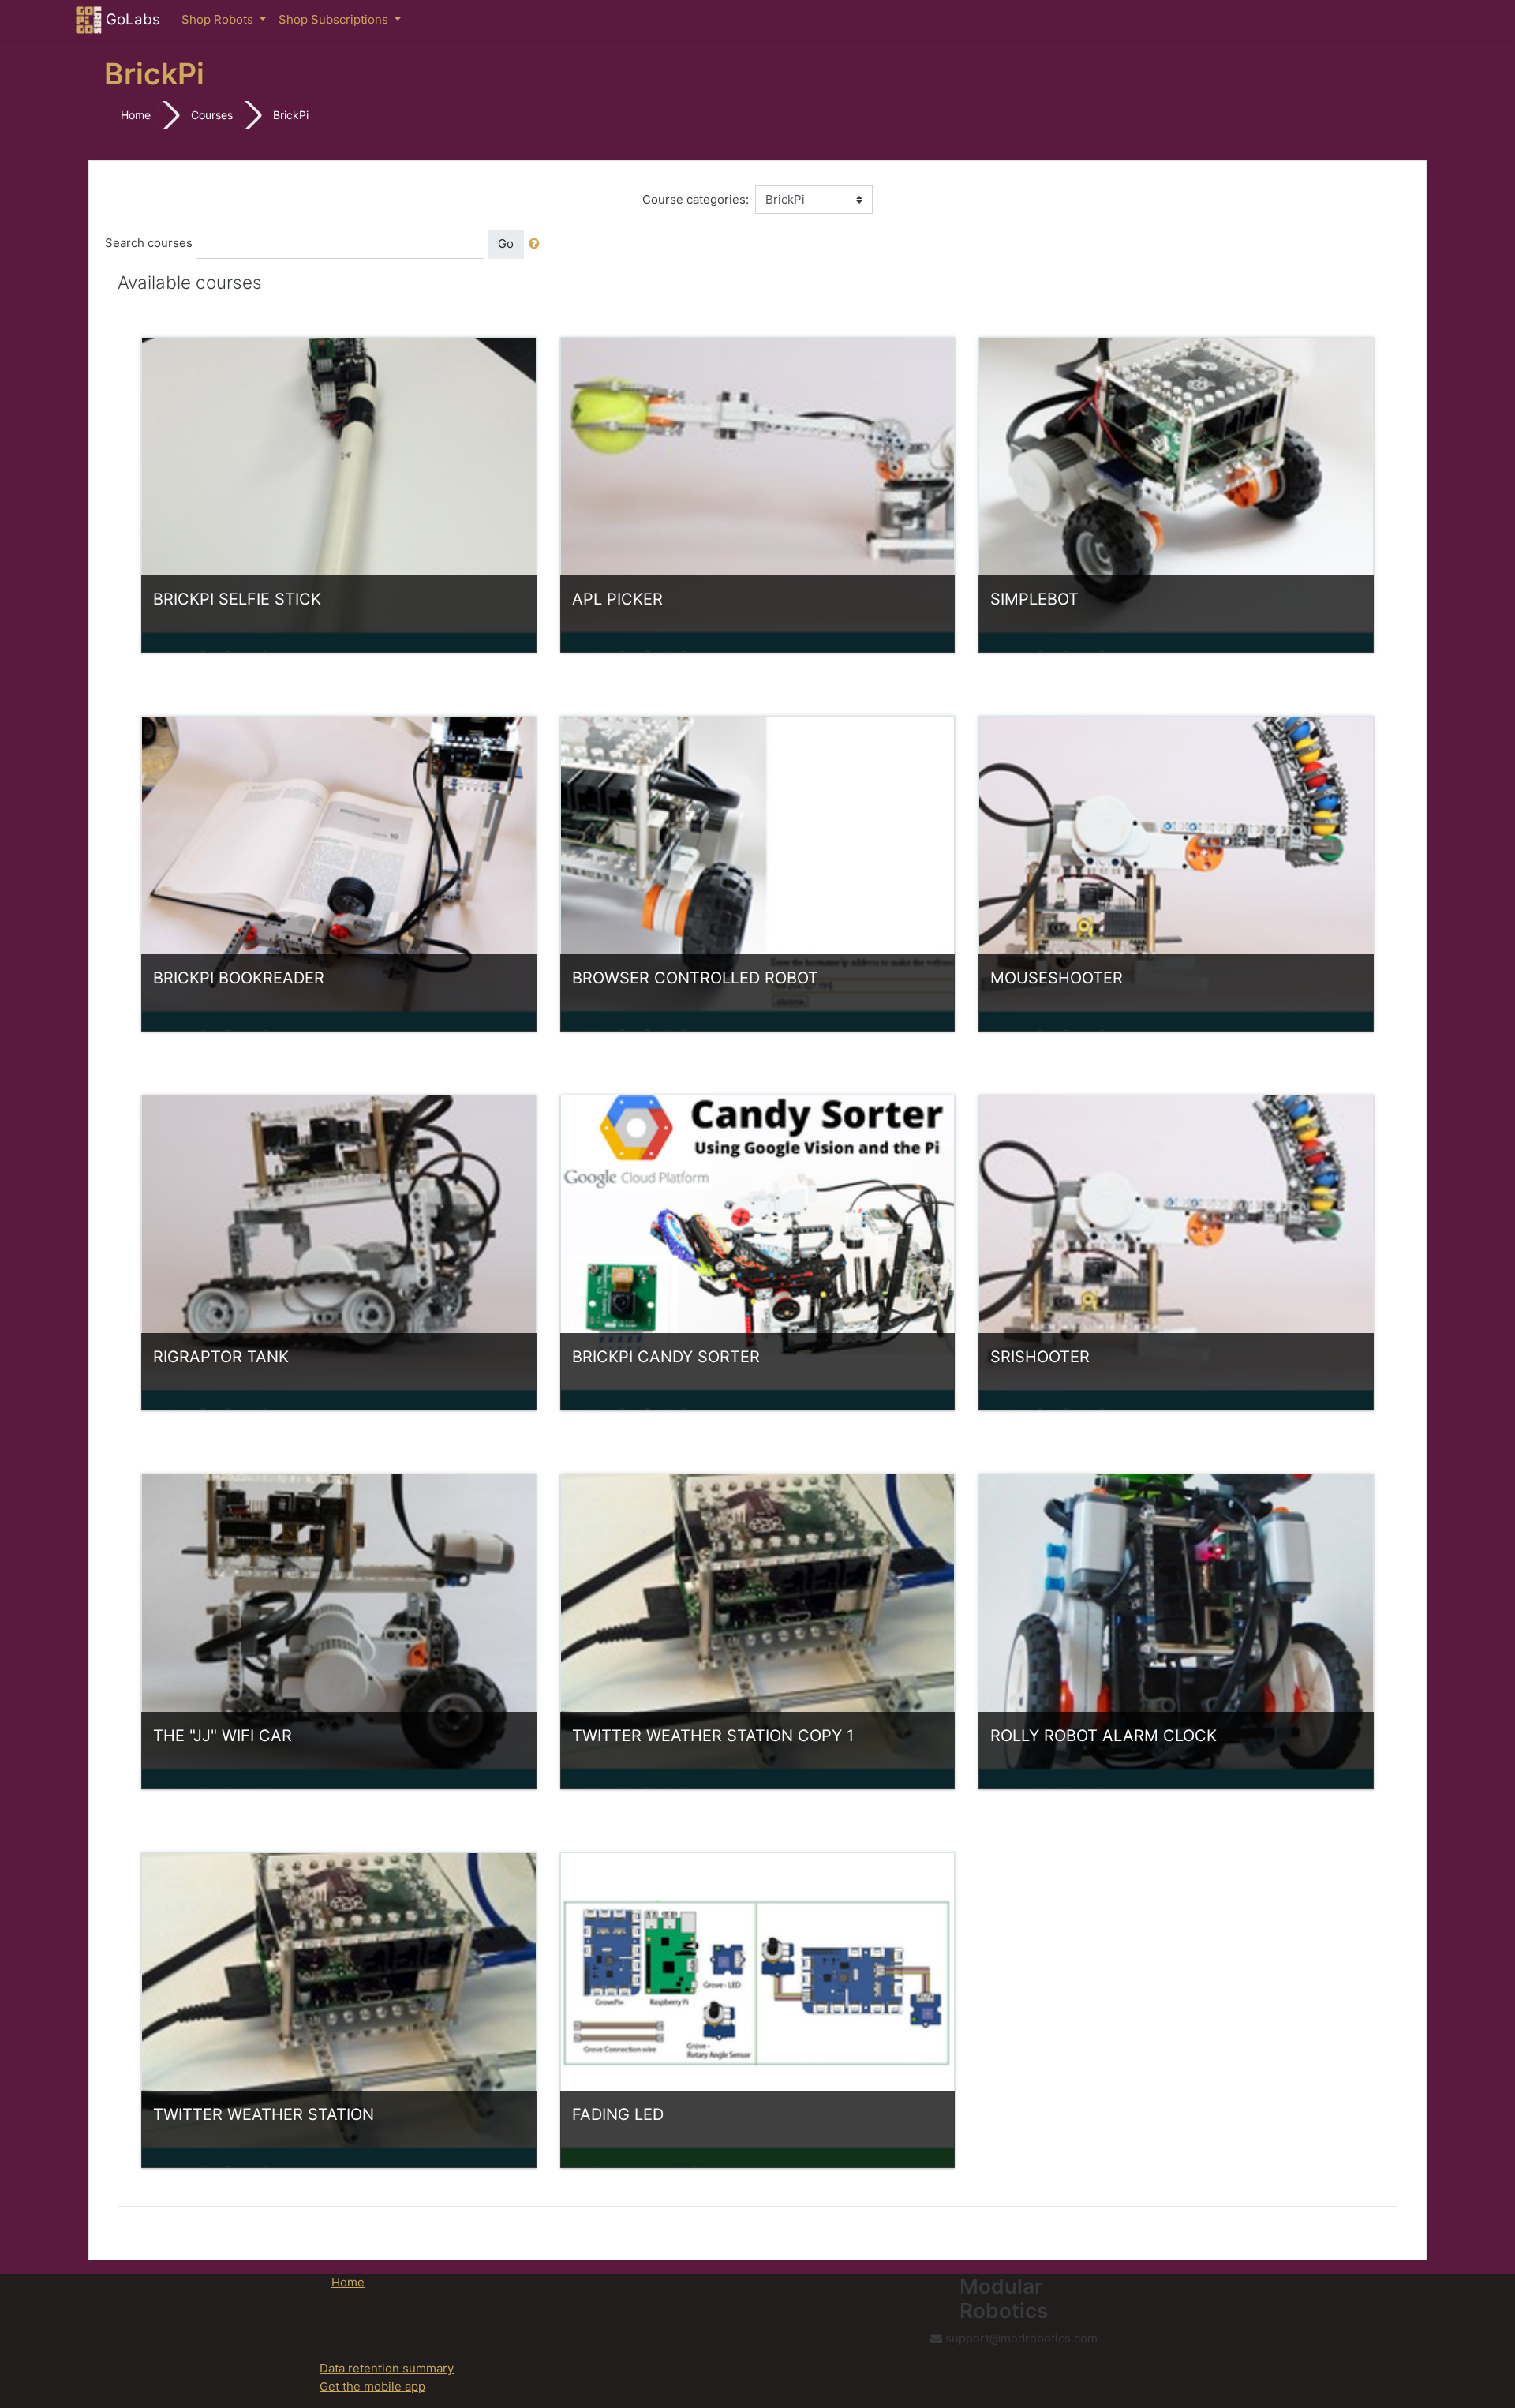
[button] (537, 244)
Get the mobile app (372, 2386)
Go (506, 243)
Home (136, 115)
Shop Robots (219, 19)
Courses (212, 115)
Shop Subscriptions (335, 19)
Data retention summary (387, 2368)
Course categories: (696, 199)
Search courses (149, 243)
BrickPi (291, 115)
